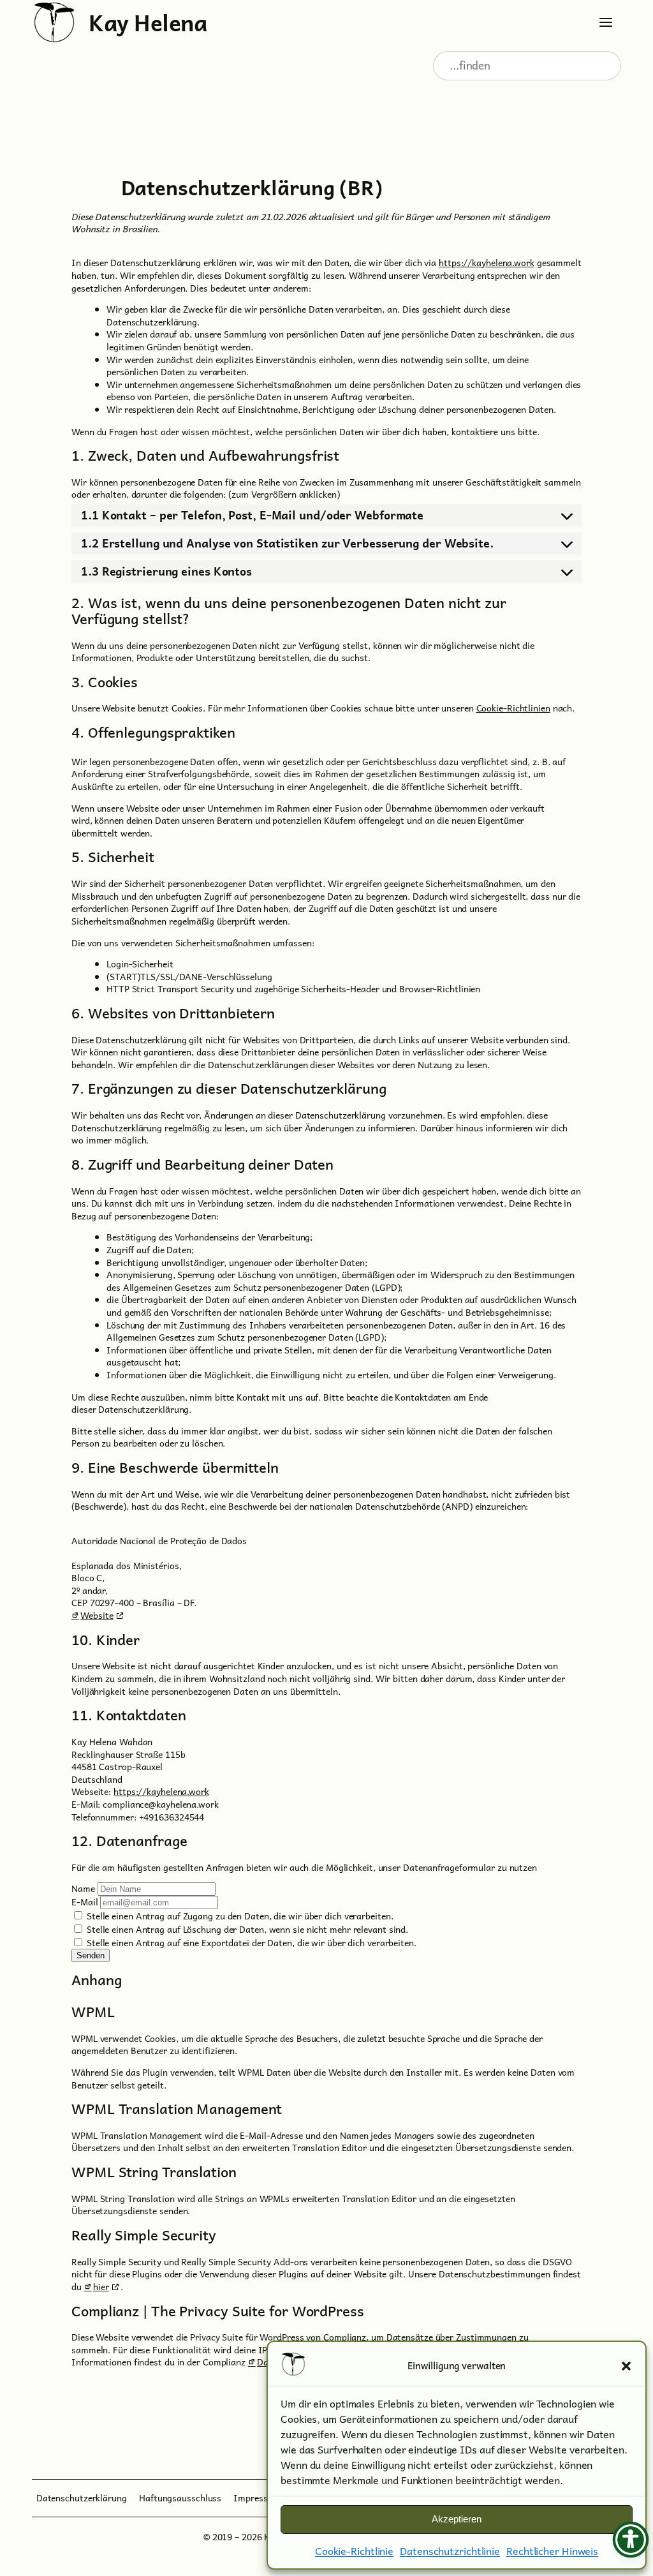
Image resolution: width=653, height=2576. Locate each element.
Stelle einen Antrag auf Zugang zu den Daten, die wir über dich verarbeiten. (238, 1916)
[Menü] (606, 22)
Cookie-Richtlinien (513, 708)
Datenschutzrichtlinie (450, 2550)
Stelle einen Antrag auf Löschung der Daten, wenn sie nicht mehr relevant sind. (246, 1929)
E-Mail (84, 1902)
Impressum (257, 2498)
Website (97, 1615)
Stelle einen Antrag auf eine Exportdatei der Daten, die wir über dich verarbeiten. (250, 1942)
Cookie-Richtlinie (354, 2550)
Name (83, 1888)
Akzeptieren (457, 2519)
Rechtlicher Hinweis (552, 2550)
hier (101, 2286)
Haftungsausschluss (180, 2498)
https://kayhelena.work (487, 262)
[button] (626, 2366)
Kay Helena (148, 22)
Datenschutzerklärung (82, 2498)
